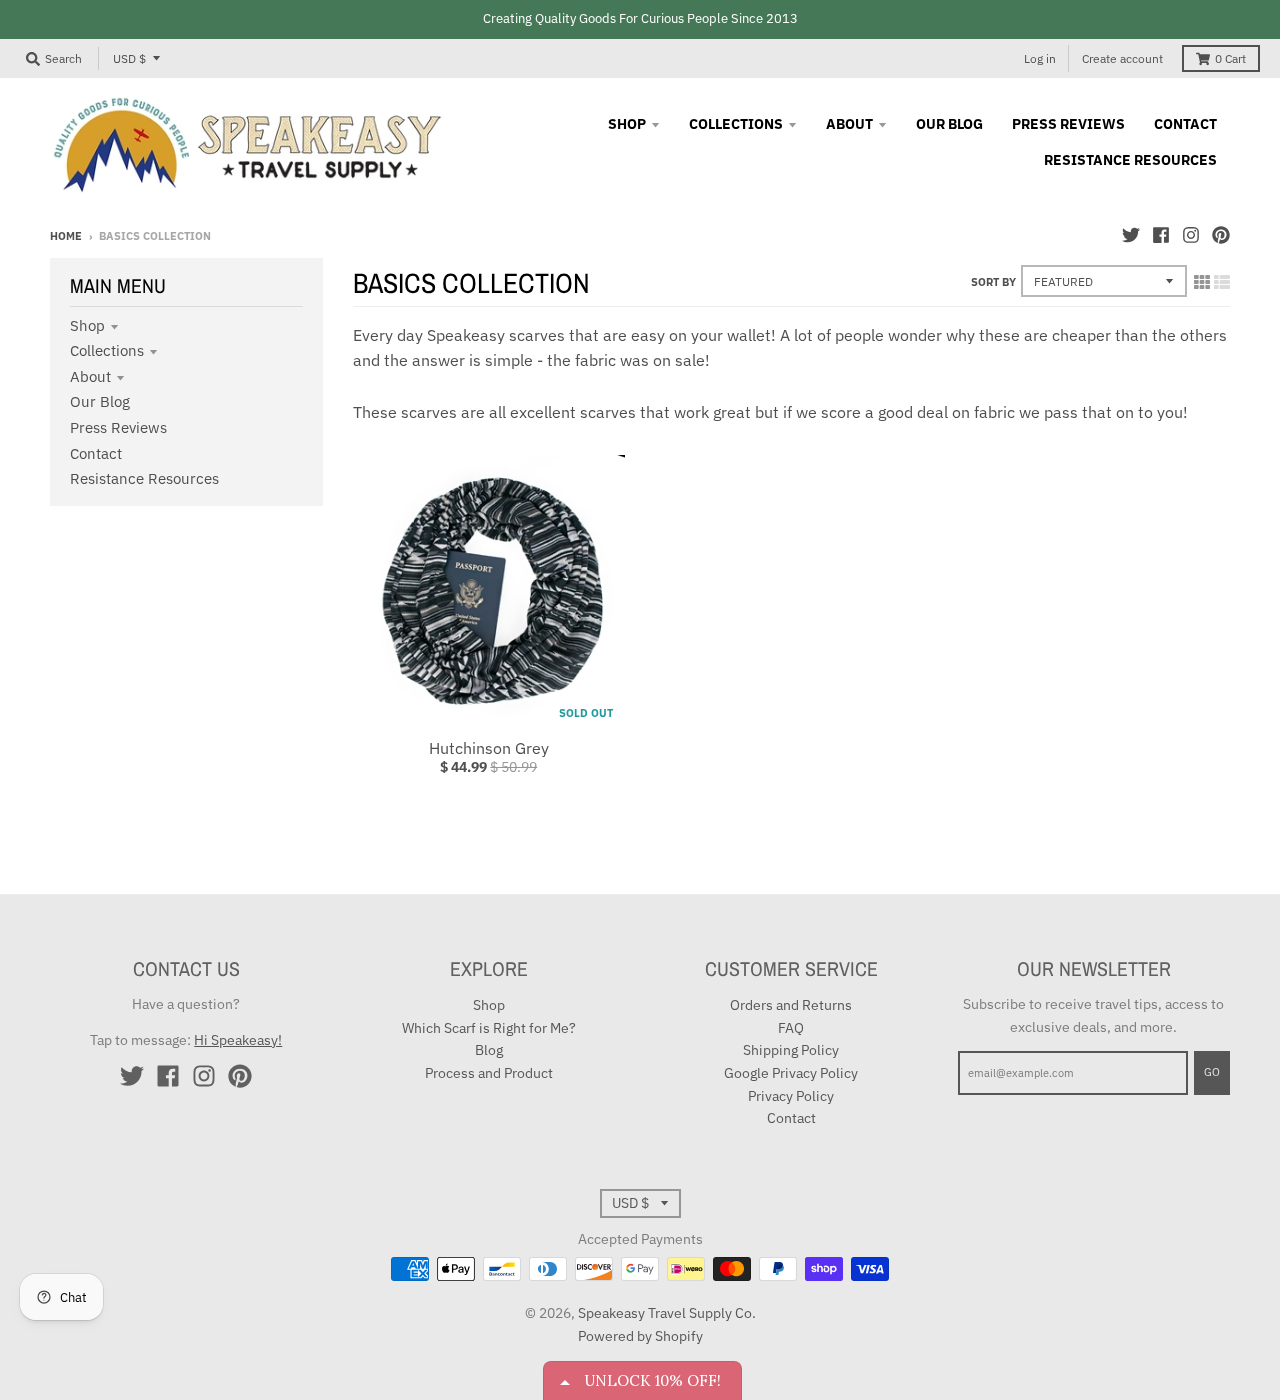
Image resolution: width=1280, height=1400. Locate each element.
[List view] (1222, 282)
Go (1212, 1072)
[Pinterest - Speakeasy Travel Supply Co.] (1221, 235)
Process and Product (489, 1073)
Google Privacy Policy (791, 1073)
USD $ (129, 58)
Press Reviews (118, 427)
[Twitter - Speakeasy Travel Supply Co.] (1131, 235)
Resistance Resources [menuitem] (1130, 160)
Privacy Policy (791, 1096)
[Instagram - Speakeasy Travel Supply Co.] (1191, 235)
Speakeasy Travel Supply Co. (667, 1313)
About (90, 376)
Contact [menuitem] (1185, 124)
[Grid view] (1202, 282)
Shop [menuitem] (627, 124)
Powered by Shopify (640, 1336)
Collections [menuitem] (736, 124)
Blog (489, 1050)
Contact (96, 453)
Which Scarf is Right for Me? (489, 1028)
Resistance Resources (144, 478)
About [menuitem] (849, 124)
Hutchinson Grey (489, 748)
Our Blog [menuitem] (949, 124)
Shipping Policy (791, 1050)
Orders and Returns (791, 1005)
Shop (87, 325)
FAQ (791, 1028)
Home (66, 236)
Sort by (993, 282)
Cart (1230, 58)
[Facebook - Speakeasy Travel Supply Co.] (1161, 235)
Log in (1040, 58)
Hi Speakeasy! (238, 1040)
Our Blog (100, 401)
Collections (107, 350)
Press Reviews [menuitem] (1068, 124)
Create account (1122, 58)
